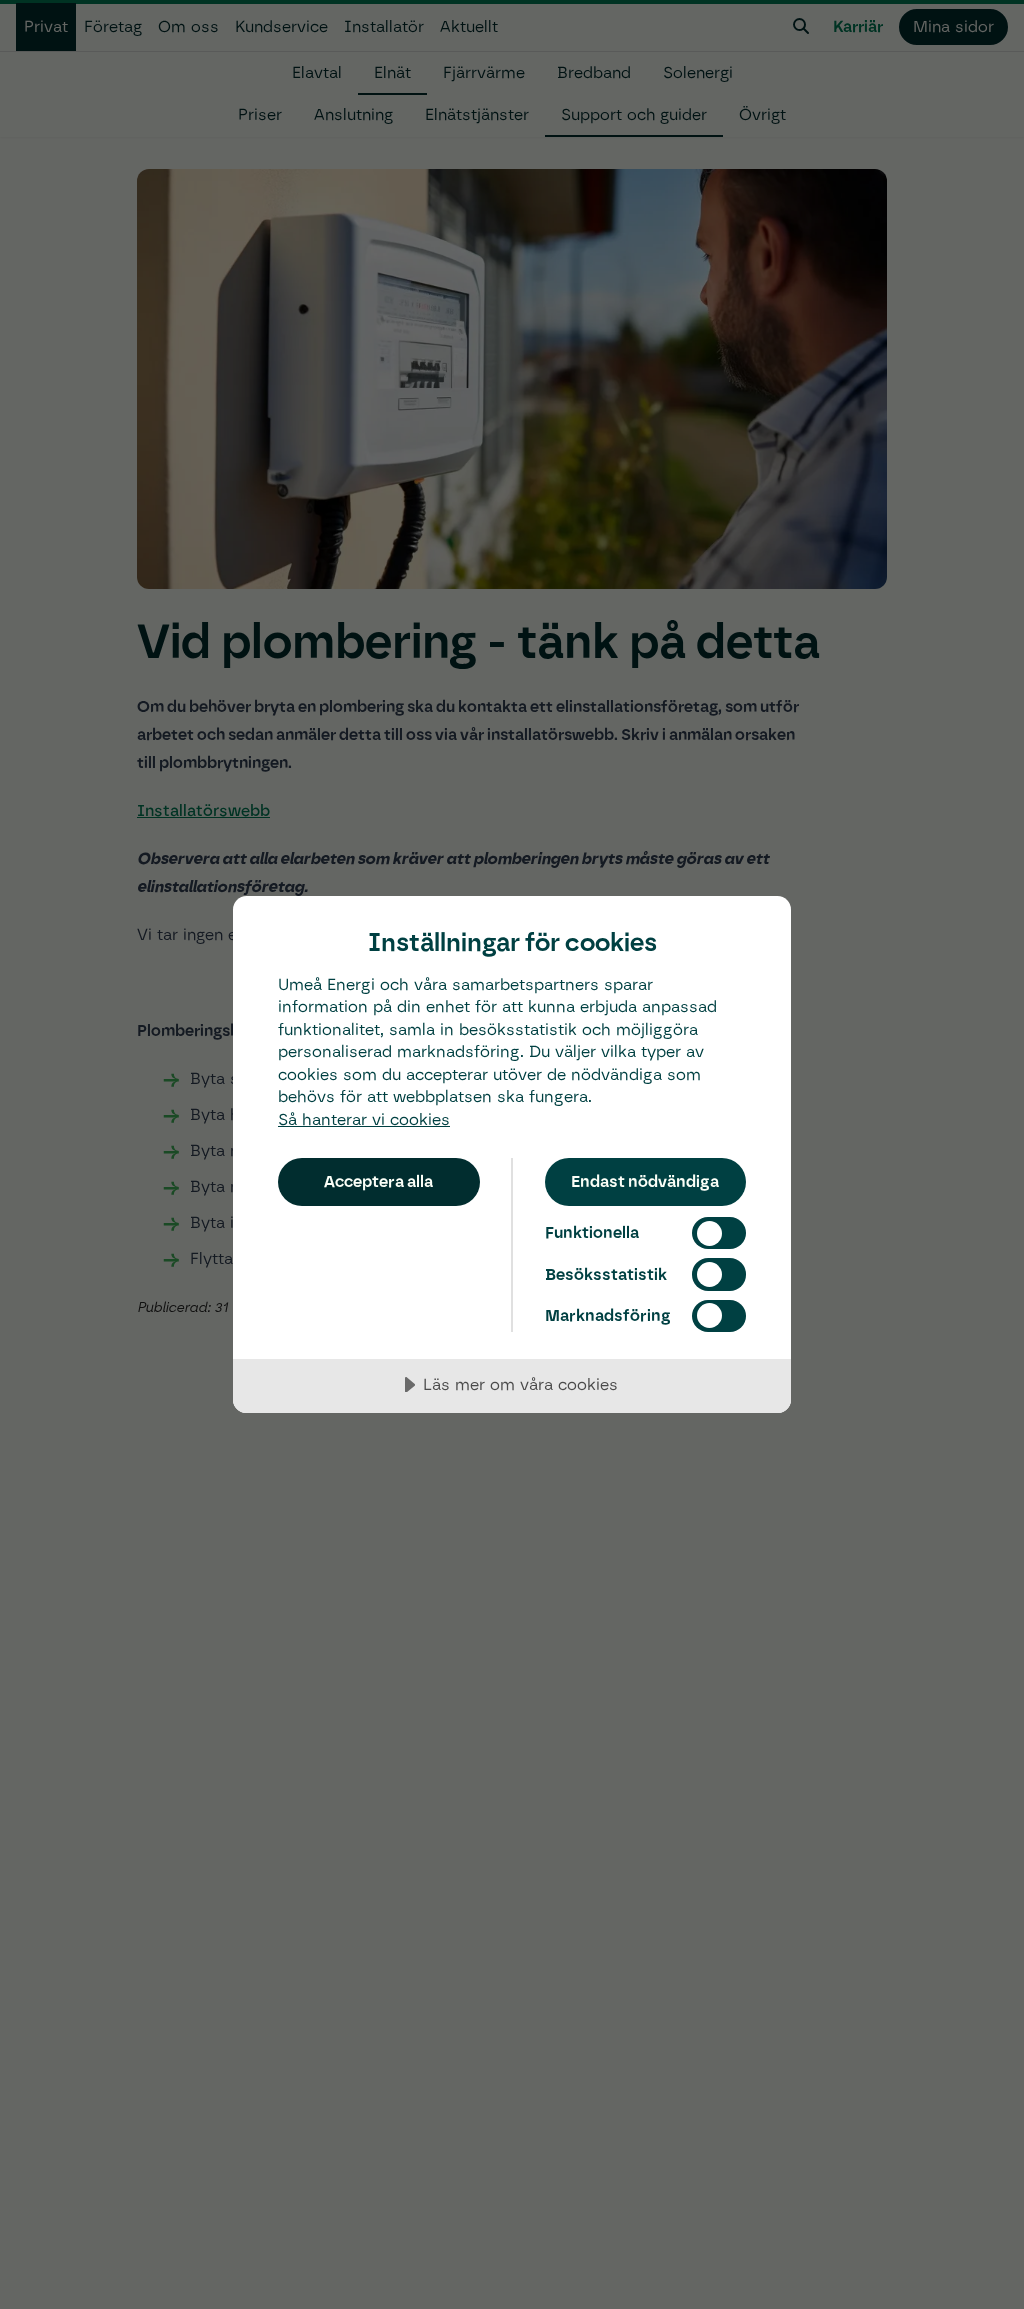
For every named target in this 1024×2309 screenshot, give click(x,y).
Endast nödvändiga (645, 1181)
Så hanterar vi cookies (364, 1119)
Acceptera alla (378, 1181)
